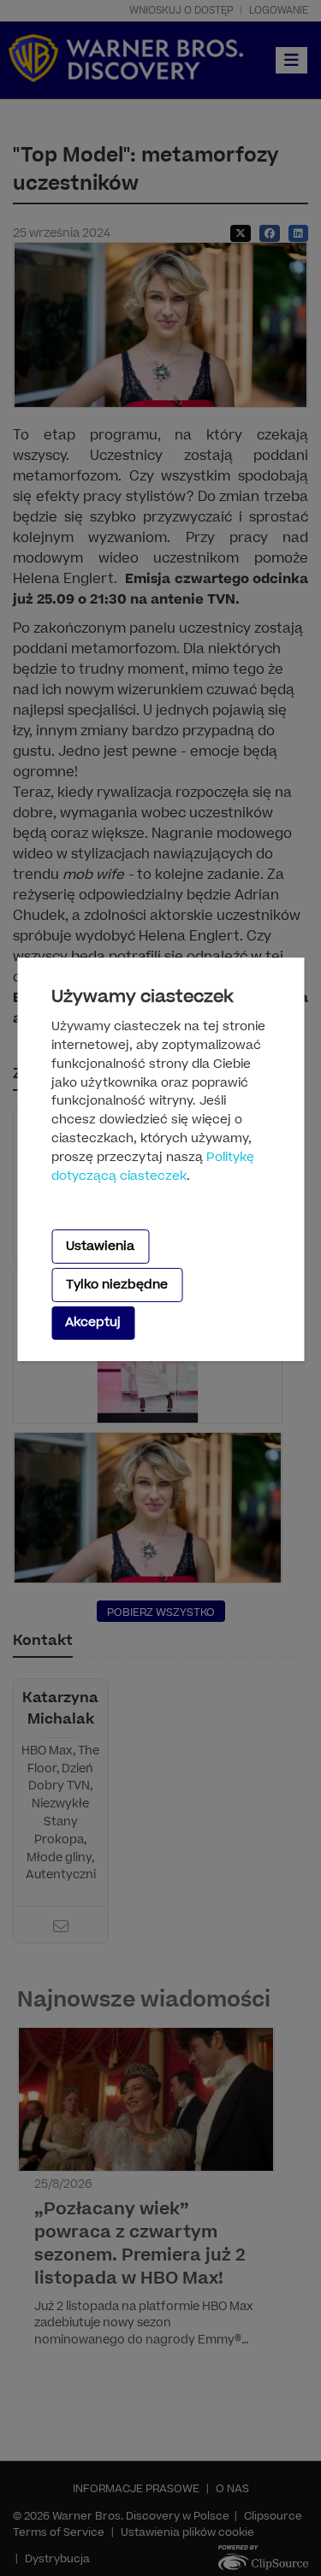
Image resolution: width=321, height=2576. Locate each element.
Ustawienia (100, 1246)
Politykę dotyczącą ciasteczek (153, 1167)
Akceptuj (93, 1322)
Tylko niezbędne (117, 1285)
